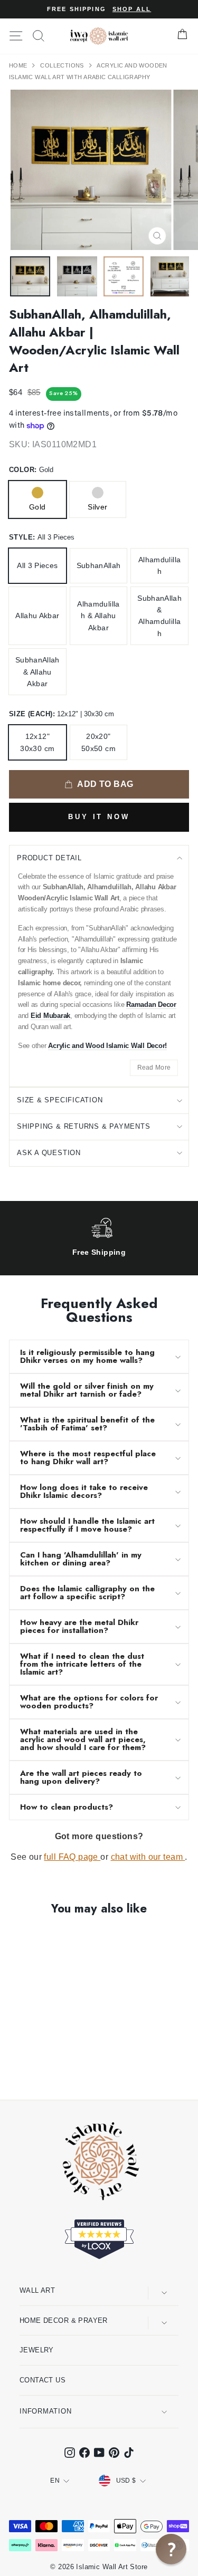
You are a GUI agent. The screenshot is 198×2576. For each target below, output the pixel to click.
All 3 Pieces (37, 565)
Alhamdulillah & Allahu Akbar (98, 616)
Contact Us (43, 2380)
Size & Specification (60, 1100)
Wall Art (37, 2290)
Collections (63, 65)
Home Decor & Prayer (64, 2320)
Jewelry (37, 2350)
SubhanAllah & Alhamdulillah (159, 616)
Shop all (132, 9)
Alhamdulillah (159, 565)
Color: (31, 470)
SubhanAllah (99, 565)
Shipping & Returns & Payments (84, 1126)
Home (19, 65)
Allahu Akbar (37, 616)
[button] (171, 2549)
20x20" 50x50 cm (98, 742)
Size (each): (62, 714)
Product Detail (49, 858)
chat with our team (148, 1857)
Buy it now (99, 817)
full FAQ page (72, 1857)
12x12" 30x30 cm (37, 742)
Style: (42, 537)
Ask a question (49, 1153)
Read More (154, 1068)
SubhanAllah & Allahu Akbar (37, 672)
